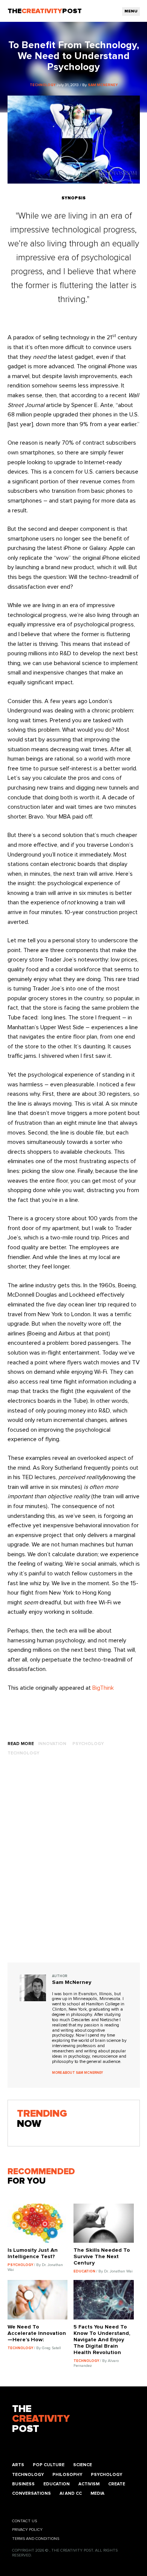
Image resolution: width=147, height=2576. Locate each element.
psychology (88, 1744)
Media (97, 2493)
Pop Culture (49, 2465)
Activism (89, 2484)
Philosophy (67, 2475)
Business (23, 2484)
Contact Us (24, 2521)
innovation (52, 1744)
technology (23, 1753)
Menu (131, 11)
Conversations (31, 2493)
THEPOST (41, 2419)
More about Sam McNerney (77, 2073)
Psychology (106, 2475)
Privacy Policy (27, 2530)
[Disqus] (74, 1867)
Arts (18, 2465)
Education (57, 2484)
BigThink (103, 1688)
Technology (28, 2475)
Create (117, 2484)
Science (83, 2465)
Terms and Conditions (36, 2539)
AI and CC (71, 2493)
